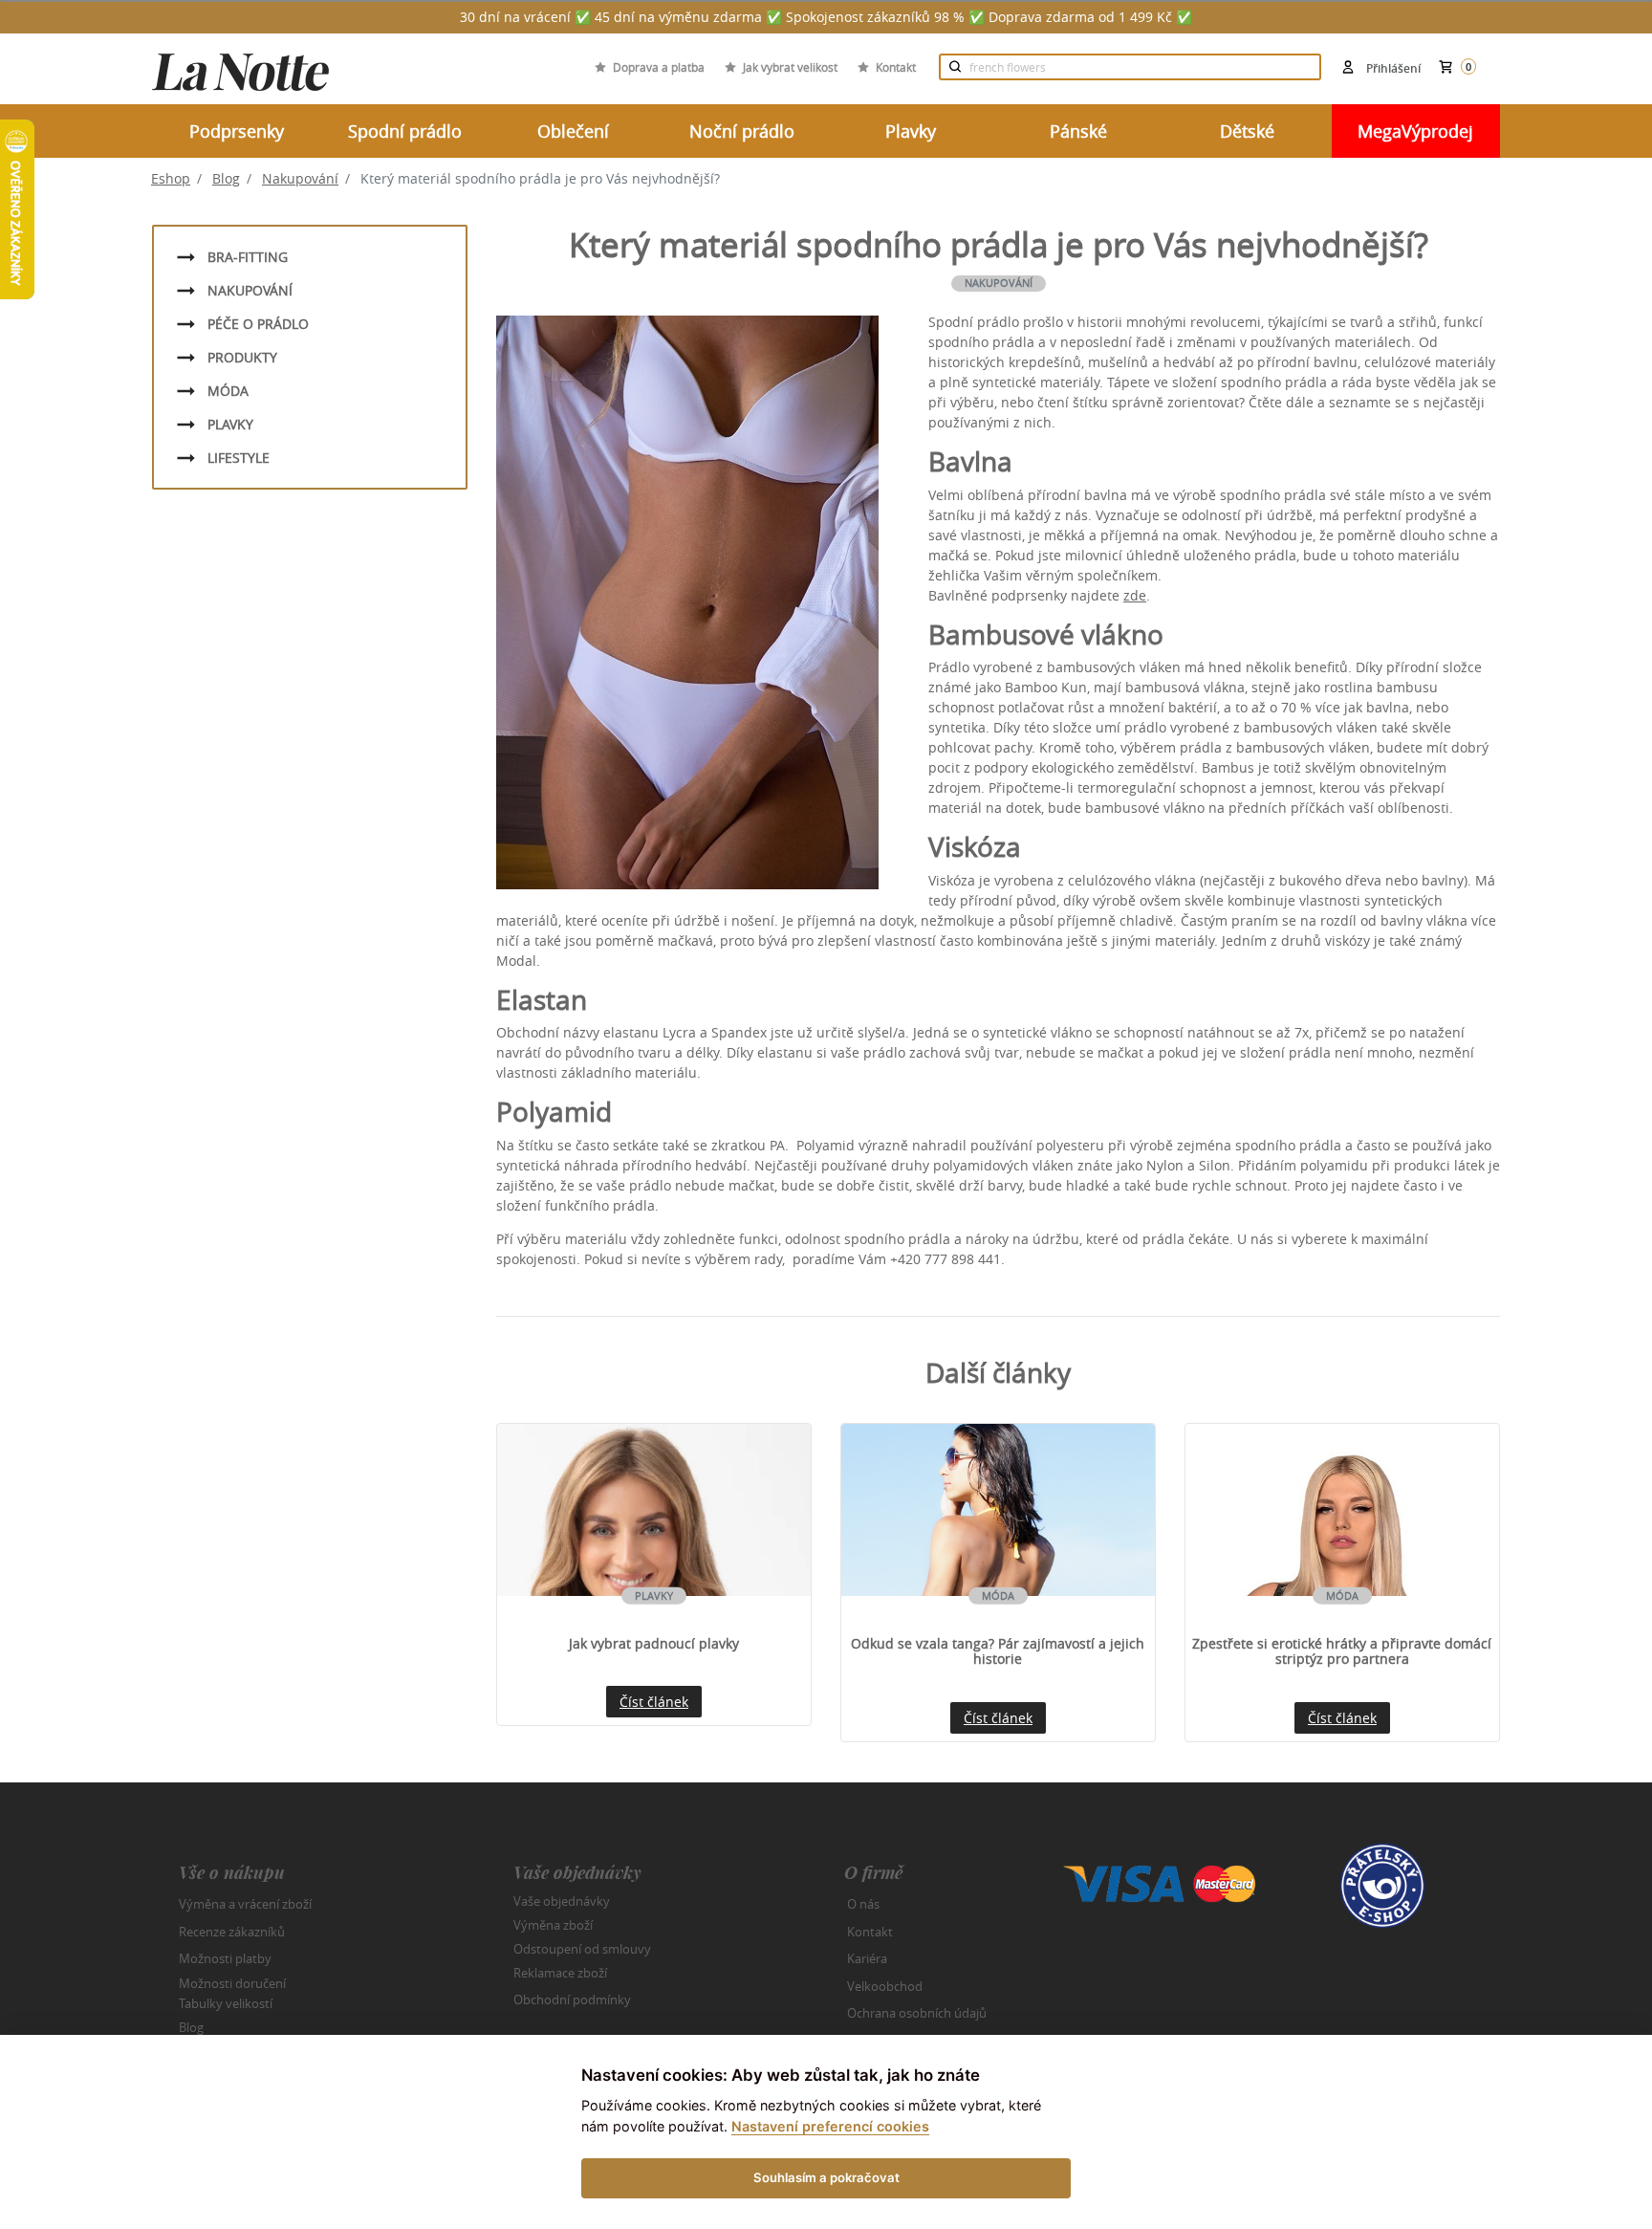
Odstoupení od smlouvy (582, 1949)
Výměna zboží (553, 1925)
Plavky (230, 424)
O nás (863, 1904)
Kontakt (896, 67)
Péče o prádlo (258, 324)
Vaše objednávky (562, 1901)
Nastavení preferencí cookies (830, 2126)
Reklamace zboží (560, 1973)
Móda (228, 391)
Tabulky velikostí (226, 2003)
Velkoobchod (885, 1986)
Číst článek (654, 1702)
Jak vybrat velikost (790, 67)
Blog (226, 178)
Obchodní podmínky (572, 2000)
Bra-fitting (248, 257)
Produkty (242, 357)
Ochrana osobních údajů (917, 2013)
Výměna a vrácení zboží (245, 1904)
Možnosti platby (225, 1958)
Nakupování (300, 178)
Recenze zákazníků (232, 1932)
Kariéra (867, 1958)
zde (1135, 595)
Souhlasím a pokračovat (826, 2177)
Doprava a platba (659, 67)
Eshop (171, 178)
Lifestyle (239, 458)
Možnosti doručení (232, 1982)
